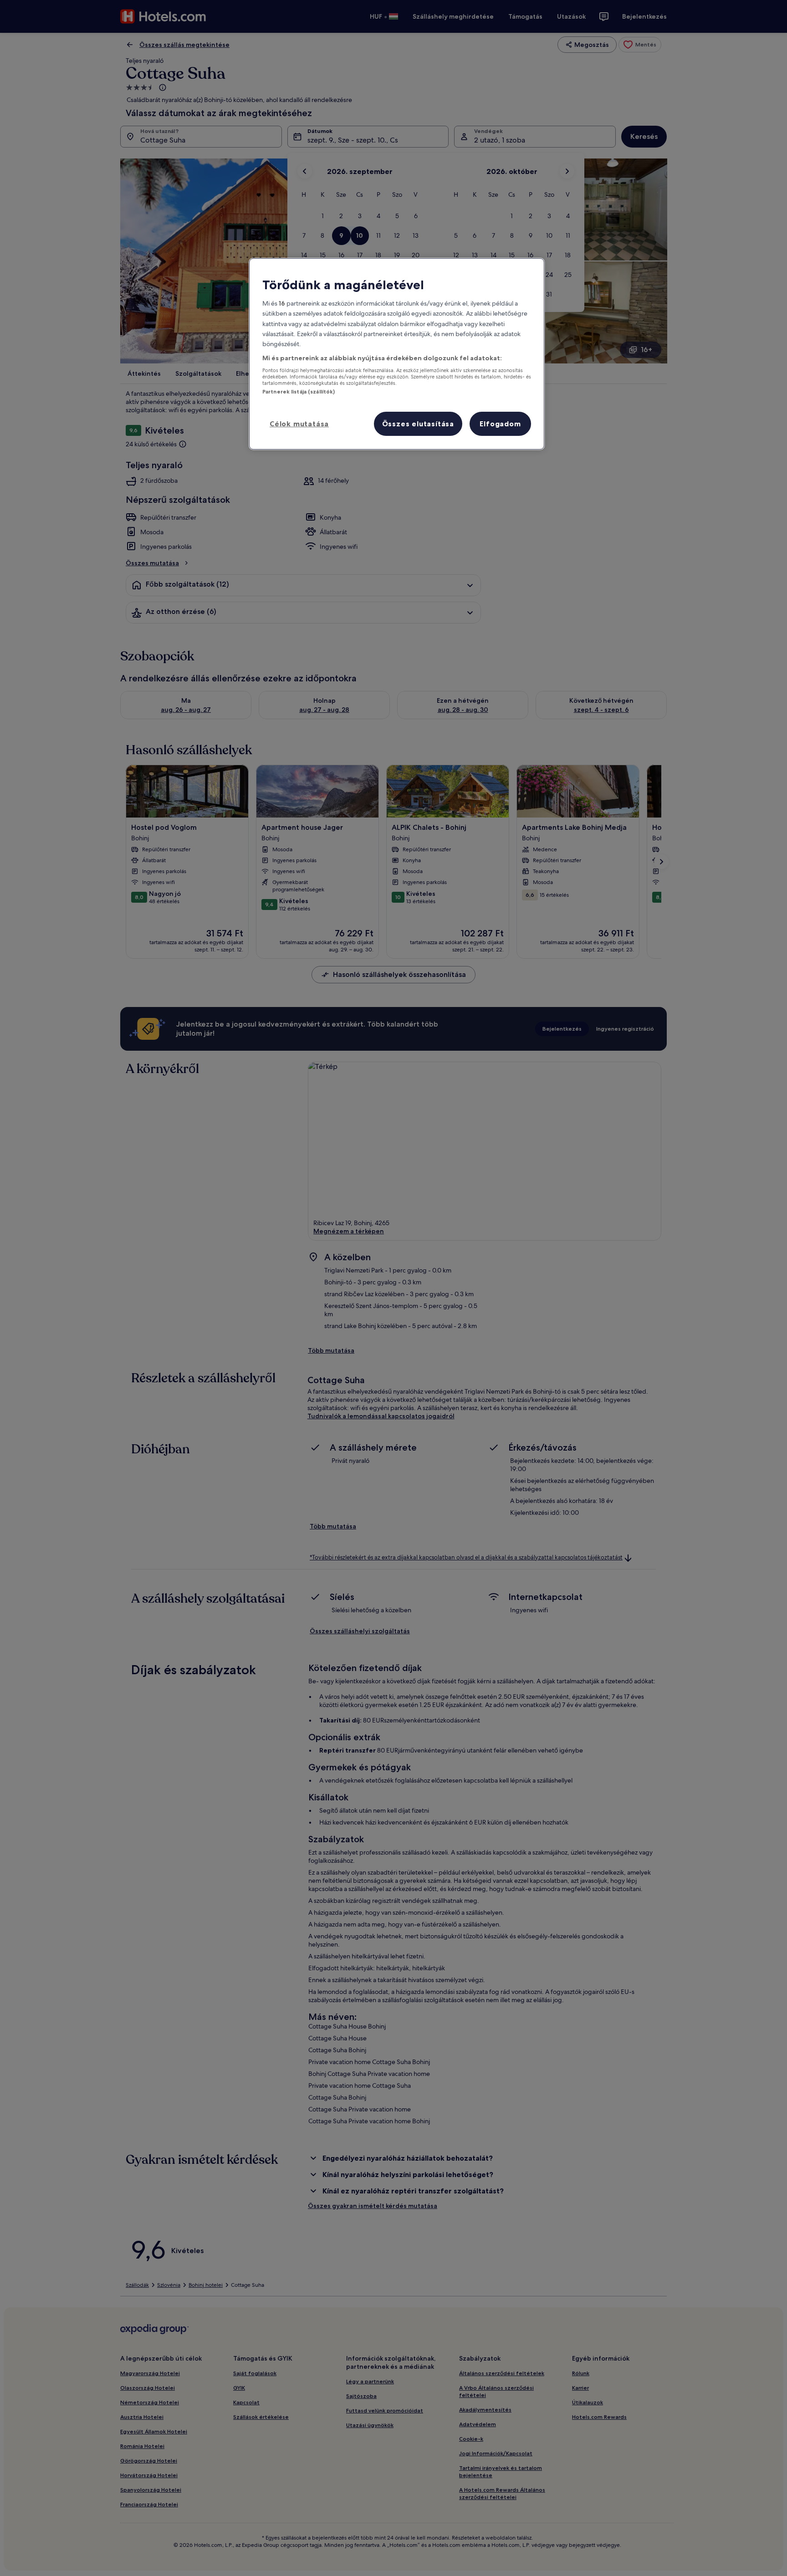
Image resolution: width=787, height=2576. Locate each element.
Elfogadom (500, 424)
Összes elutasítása (418, 424)
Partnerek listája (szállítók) (299, 392)
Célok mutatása (299, 424)
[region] (397, 354)
